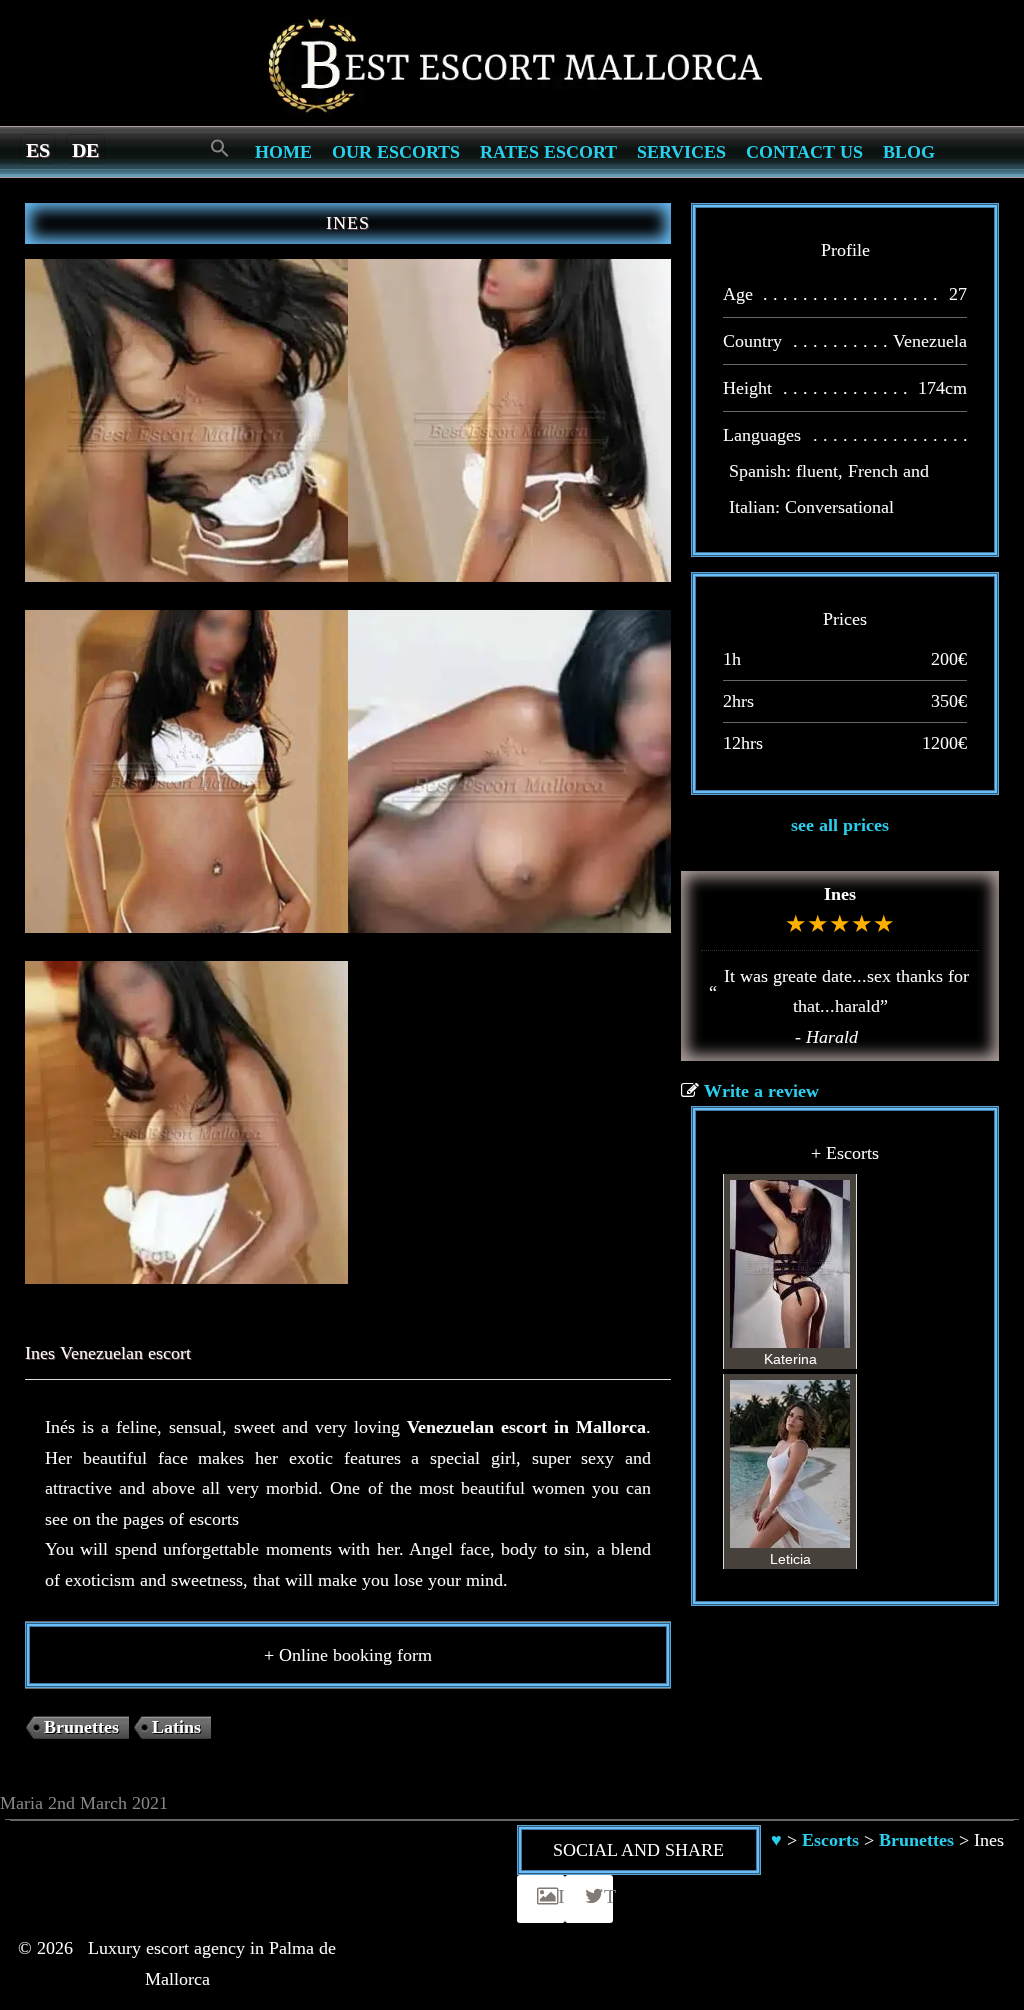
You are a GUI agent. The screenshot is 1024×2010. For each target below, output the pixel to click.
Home (283, 152)
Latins (176, 1727)
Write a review (761, 1091)
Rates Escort (548, 152)
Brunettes (81, 1727)
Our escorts (396, 152)
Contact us (804, 152)
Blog (909, 152)
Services (681, 152)
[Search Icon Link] (220, 149)
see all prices (840, 825)
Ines (840, 894)
